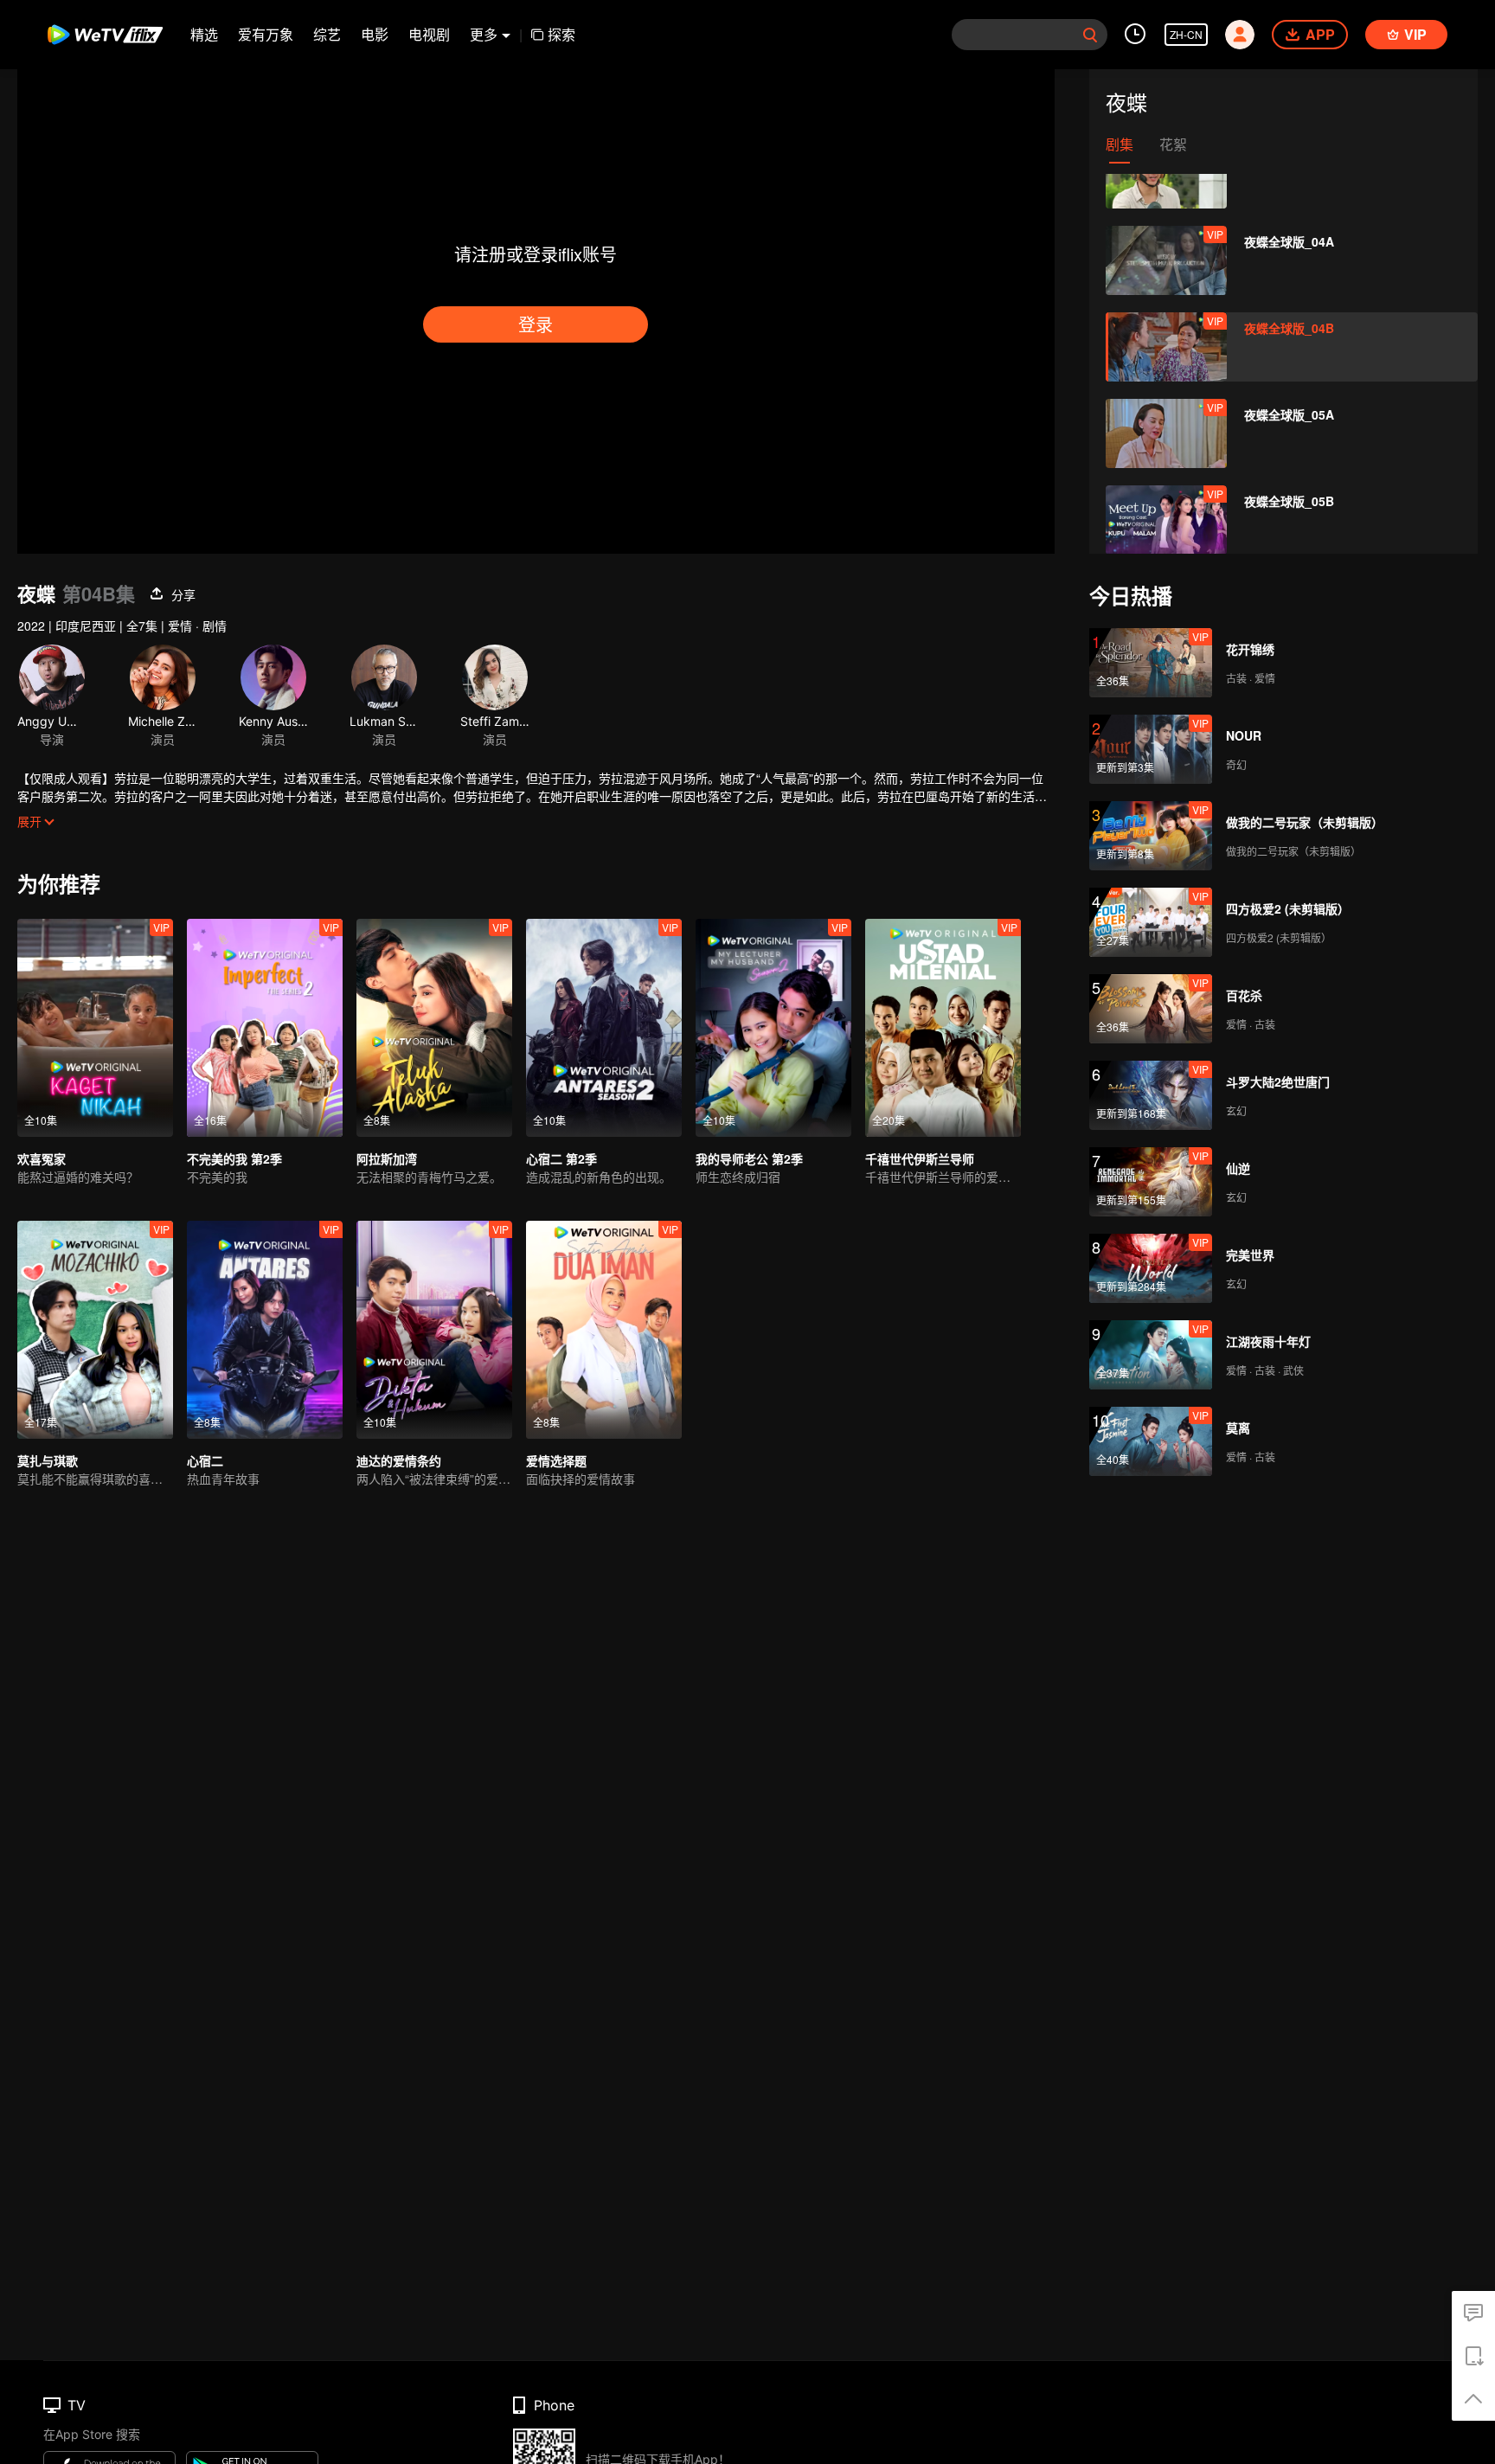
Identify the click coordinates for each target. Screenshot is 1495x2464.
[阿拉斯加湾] (434, 1028)
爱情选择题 (556, 1460)
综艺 (327, 34)
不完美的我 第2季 (234, 1158)
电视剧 (429, 34)
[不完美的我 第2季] (265, 1028)
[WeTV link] (106, 35)
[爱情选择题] (604, 1330)
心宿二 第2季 (561, 1158)
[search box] (1090, 35)
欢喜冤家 (42, 1158)
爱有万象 (266, 34)
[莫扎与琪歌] (95, 1330)
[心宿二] (265, 1330)
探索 (561, 34)
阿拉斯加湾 (387, 1158)
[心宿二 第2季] (604, 1028)
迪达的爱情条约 (399, 1460)
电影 (375, 34)
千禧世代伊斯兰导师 (920, 1158)
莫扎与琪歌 (48, 1460)
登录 (536, 324)
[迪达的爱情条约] (434, 1330)
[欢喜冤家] (95, 1028)
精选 (204, 34)
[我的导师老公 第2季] (773, 1028)
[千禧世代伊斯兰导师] (943, 1028)
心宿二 (205, 1460)
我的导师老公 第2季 (749, 1158)
